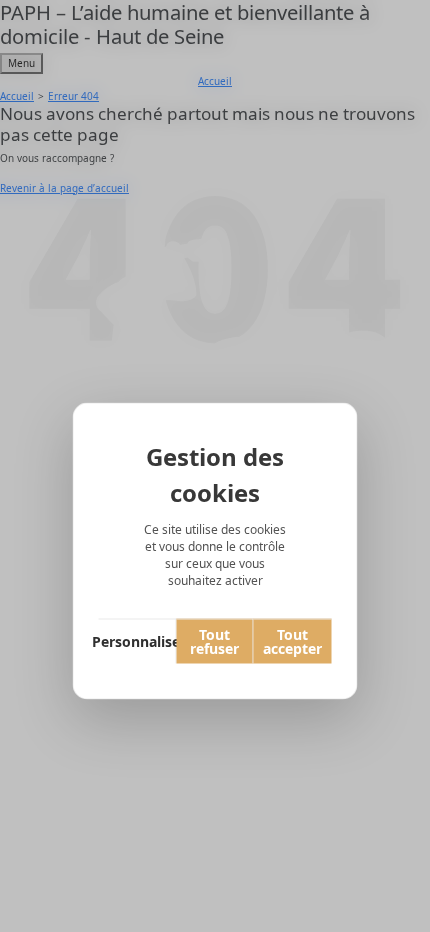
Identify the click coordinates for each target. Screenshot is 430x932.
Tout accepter (292, 640)
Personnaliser (138, 640)
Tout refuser (214, 640)
